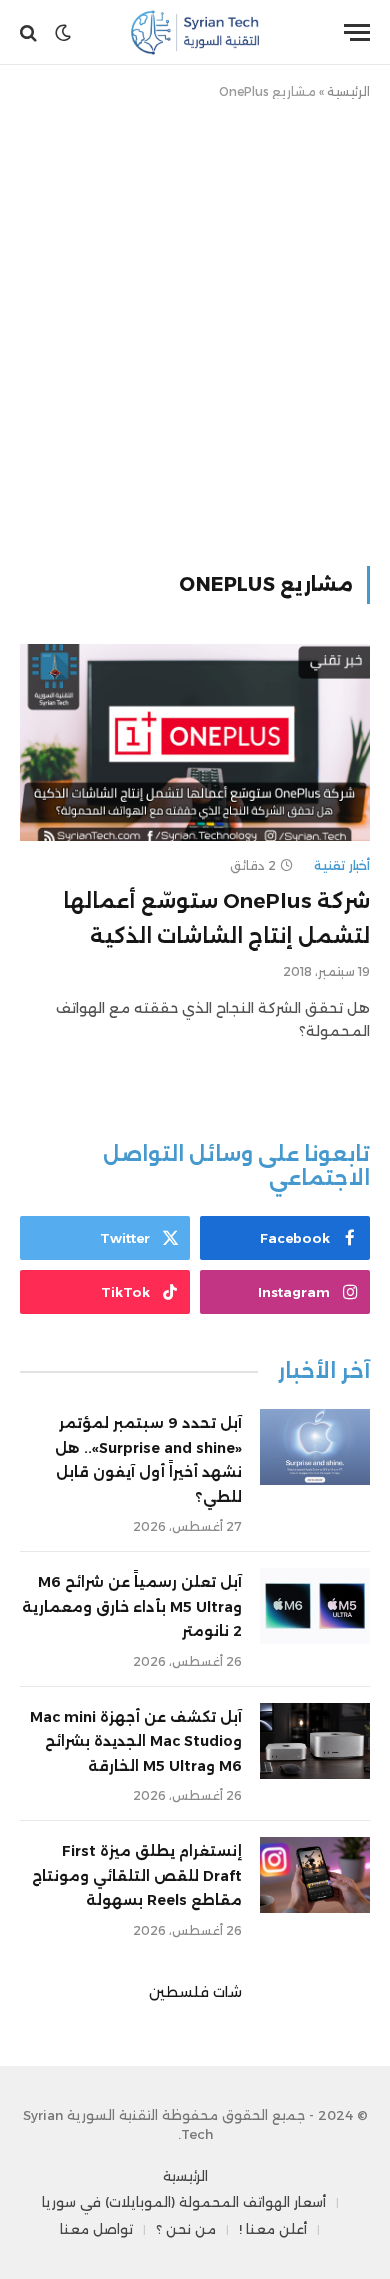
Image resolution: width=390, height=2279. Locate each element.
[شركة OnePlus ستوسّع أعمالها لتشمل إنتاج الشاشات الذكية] (195, 742)
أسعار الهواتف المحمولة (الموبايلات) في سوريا (184, 2202)
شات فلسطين (195, 1992)
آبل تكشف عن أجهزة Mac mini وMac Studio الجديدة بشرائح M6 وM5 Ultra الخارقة (136, 1741)
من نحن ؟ (186, 2229)
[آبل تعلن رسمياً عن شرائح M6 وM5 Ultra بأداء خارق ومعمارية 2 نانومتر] (315, 1606)
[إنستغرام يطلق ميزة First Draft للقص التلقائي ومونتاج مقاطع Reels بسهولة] (315, 1875)
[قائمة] (357, 32)
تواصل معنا (96, 2229)
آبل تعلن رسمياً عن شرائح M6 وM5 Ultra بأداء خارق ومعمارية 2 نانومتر (132, 1606)
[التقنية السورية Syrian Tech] (195, 32)
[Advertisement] (195, 329)
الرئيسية (348, 91)
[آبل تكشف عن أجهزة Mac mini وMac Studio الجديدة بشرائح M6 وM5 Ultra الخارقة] (315, 1741)
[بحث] (30, 32)
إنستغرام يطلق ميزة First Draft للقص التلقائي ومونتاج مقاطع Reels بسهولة (137, 1875)
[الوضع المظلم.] (63, 33)
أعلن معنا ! (273, 2229)
